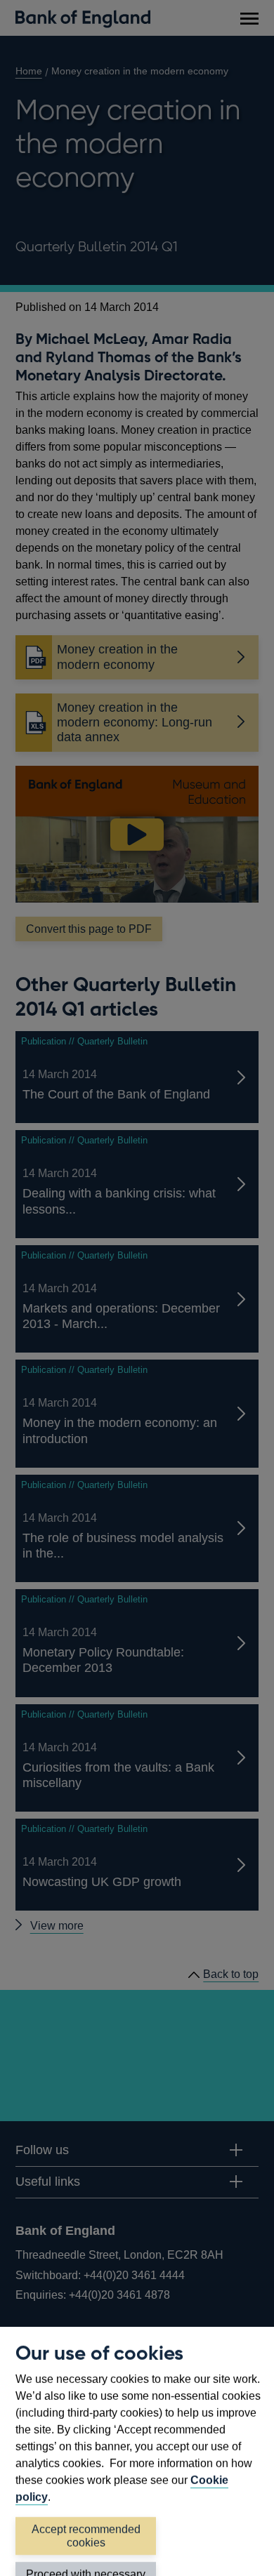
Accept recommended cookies (86, 2536)
